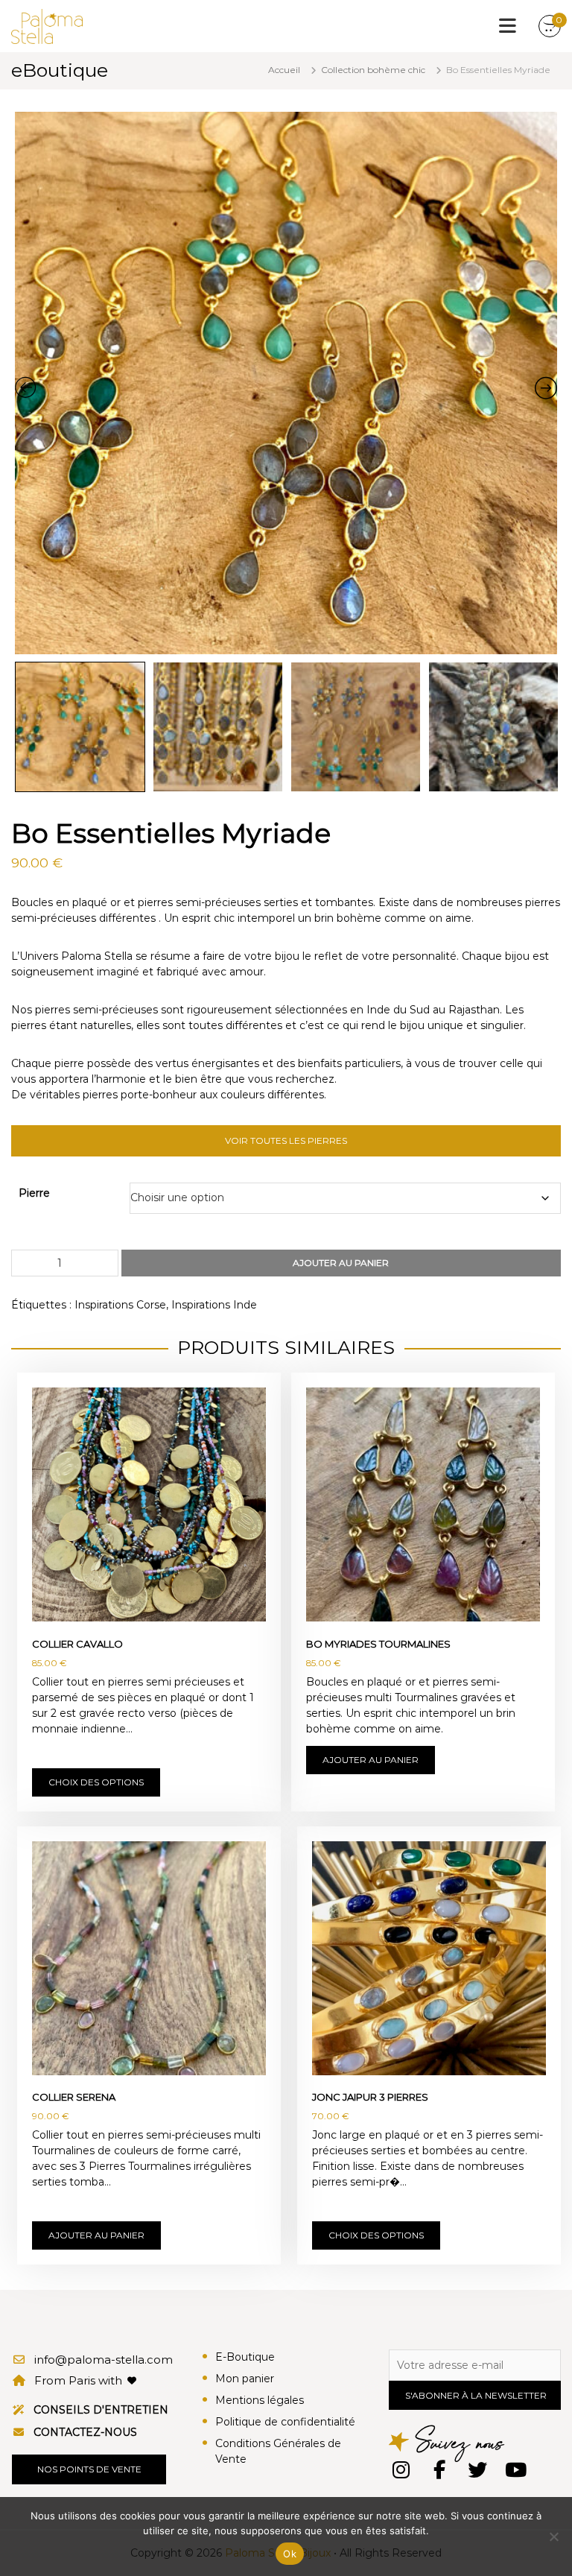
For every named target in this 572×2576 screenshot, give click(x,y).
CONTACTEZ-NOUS (85, 2432)
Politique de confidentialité (285, 2422)
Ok (290, 2554)
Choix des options (96, 1782)
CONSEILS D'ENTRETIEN (101, 2410)
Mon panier (245, 2379)
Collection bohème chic (373, 70)
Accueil (284, 70)
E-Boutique (245, 2357)
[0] (550, 27)
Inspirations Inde (214, 1305)
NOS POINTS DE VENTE (89, 2469)
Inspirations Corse (120, 1305)
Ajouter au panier (341, 1263)
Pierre (34, 1193)
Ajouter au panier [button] (371, 1760)
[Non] (553, 2537)
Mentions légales (260, 2400)
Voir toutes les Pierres (286, 1140)
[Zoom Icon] (286, 383)
